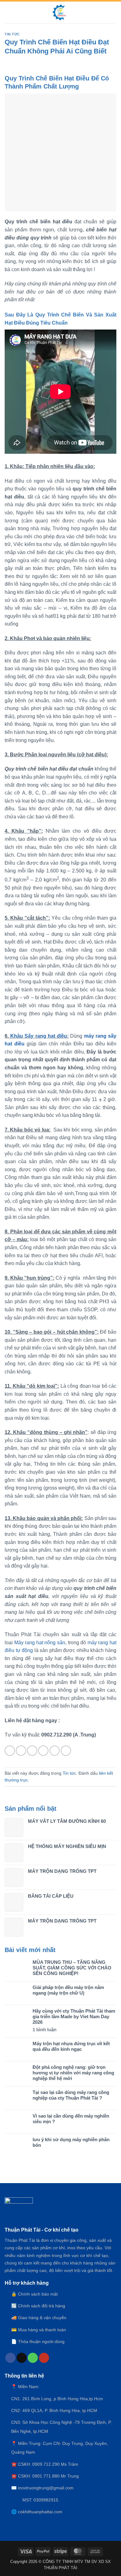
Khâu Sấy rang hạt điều (39, 1036)
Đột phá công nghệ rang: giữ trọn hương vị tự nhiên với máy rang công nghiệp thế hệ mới (73, 2073)
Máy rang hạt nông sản (40, 1643)
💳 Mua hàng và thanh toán (39, 2330)
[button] (8, 12)
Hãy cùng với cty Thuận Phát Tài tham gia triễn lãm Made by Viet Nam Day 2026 (74, 2016)
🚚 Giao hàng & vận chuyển (39, 2318)
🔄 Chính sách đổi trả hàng (38, 2306)
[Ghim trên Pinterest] (55, 1751)
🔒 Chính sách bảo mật (34, 2294)
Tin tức (12, 34)
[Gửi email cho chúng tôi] (22, 2358)
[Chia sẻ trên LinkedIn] (66, 1751)
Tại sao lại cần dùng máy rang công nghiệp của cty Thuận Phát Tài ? (71, 2095)
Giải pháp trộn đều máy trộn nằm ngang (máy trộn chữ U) (68, 1990)
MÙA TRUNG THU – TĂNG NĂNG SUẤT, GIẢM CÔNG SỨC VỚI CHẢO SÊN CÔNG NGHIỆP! (72, 1968)
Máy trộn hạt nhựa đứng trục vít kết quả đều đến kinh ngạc (71, 2046)
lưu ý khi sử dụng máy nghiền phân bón (71, 2142)
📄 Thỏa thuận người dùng (38, 2342)
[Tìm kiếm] (114, 12)
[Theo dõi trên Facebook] (10, 2358)
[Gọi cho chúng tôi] (33, 2358)
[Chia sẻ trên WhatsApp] (10, 1751)
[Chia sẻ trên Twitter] (32, 1751)
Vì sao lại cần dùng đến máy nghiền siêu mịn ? (71, 2119)
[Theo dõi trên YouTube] (44, 2358)
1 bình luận (51, 2030)
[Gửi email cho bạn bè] (43, 1751)
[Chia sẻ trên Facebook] (21, 1751)
